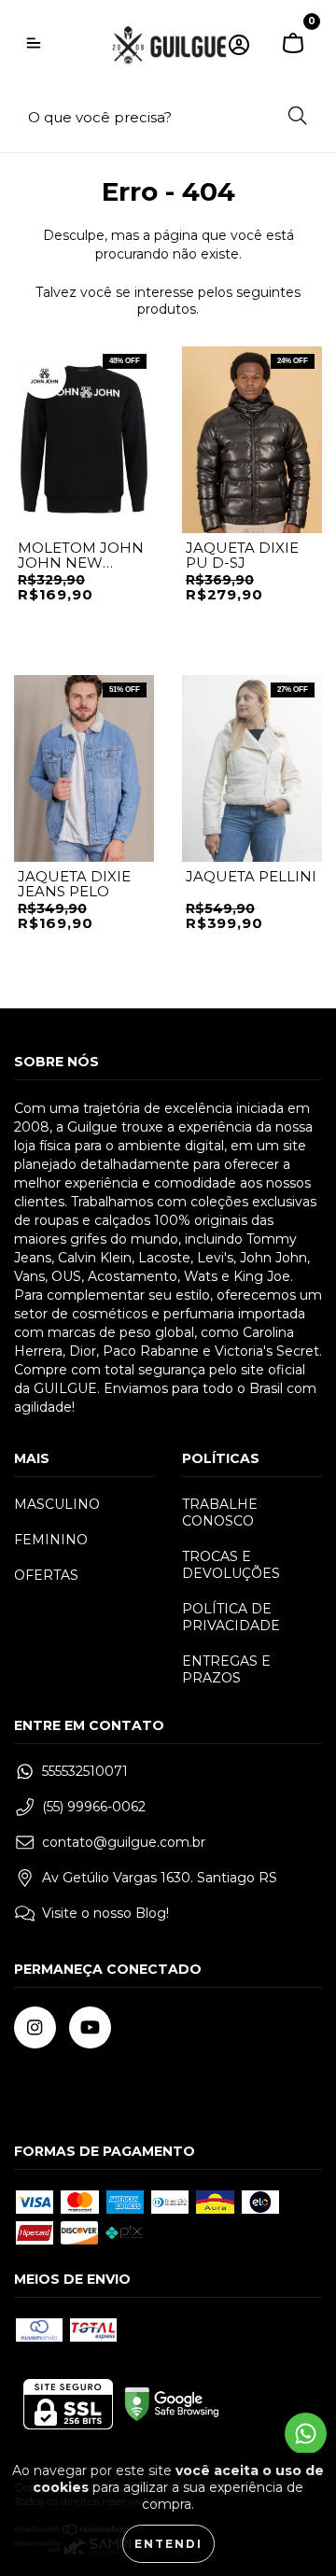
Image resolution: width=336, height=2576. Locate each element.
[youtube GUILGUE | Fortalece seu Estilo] (90, 2027)
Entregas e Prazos (226, 1669)
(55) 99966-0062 (94, 1807)
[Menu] (34, 45)
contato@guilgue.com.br (124, 1842)
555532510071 (85, 1771)
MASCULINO (57, 1504)
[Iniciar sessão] (239, 45)
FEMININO (51, 1540)
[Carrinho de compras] (293, 45)
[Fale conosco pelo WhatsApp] (306, 2434)
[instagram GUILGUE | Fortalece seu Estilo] (35, 2027)
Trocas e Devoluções (231, 1565)
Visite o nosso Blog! (105, 1913)
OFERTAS (46, 1575)
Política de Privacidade (231, 1617)
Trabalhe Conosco (220, 1513)
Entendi (168, 2544)
